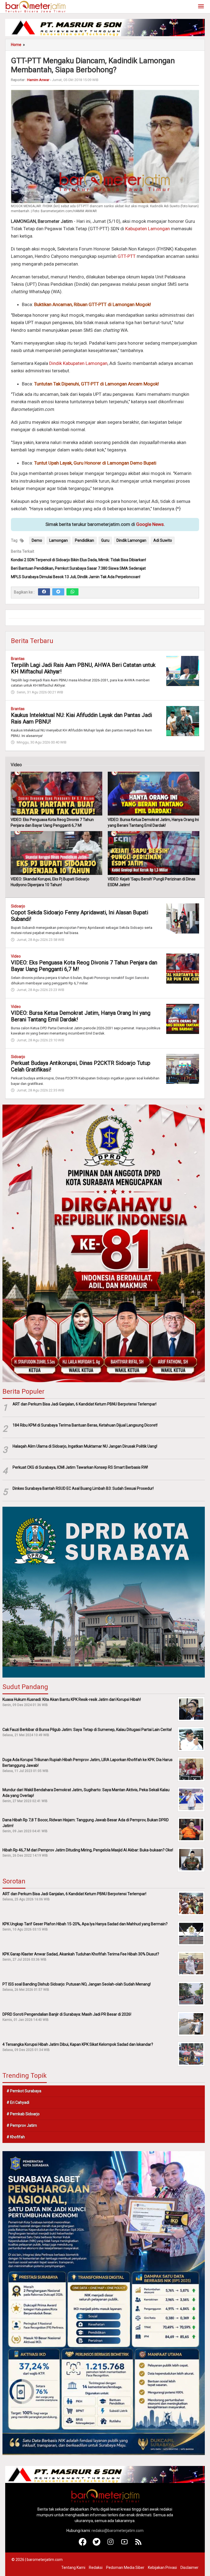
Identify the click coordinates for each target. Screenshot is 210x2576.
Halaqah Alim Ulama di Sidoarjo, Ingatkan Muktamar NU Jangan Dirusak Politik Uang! (85, 1446)
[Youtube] (125, 2544)
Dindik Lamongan (131, 540)
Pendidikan (84, 540)
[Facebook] (44, 592)
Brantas (18, 659)
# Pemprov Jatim (22, 2125)
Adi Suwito (163, 540)
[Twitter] (58, 592)
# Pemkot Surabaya (24, 2091)
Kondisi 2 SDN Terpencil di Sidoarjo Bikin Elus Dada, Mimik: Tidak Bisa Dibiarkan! (78, 560)
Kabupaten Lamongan (148, 229)
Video (16, 956)
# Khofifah (16, 2137)
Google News (150, 524)
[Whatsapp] (72, 592)
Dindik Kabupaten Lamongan (78, 363)
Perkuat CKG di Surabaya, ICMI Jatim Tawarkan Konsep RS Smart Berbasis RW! (80, 1467)
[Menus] (201, 7)
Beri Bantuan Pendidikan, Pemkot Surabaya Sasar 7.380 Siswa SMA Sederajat (78, 568)
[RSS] (138, 2544)
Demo (37, 540)
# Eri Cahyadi (18, 2102)
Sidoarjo (18, 906)
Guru (105, 540)
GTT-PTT (127, 256)
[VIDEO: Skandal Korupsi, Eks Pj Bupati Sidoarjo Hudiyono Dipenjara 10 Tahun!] (56, 853)
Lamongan (59, 540)
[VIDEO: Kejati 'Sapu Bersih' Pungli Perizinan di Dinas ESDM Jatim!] (154, 853)
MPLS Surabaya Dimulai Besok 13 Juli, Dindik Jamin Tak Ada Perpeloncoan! (76, 577)
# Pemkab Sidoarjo (23, 2114)
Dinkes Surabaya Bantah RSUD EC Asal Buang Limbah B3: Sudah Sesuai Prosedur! (83, 1488)
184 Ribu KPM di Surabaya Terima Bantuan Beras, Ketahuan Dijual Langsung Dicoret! (85, 1425)
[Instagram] (111, 2544)
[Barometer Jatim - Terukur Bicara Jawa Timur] (35, 6)
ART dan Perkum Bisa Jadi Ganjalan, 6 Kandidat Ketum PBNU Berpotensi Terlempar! (84, 1404)
